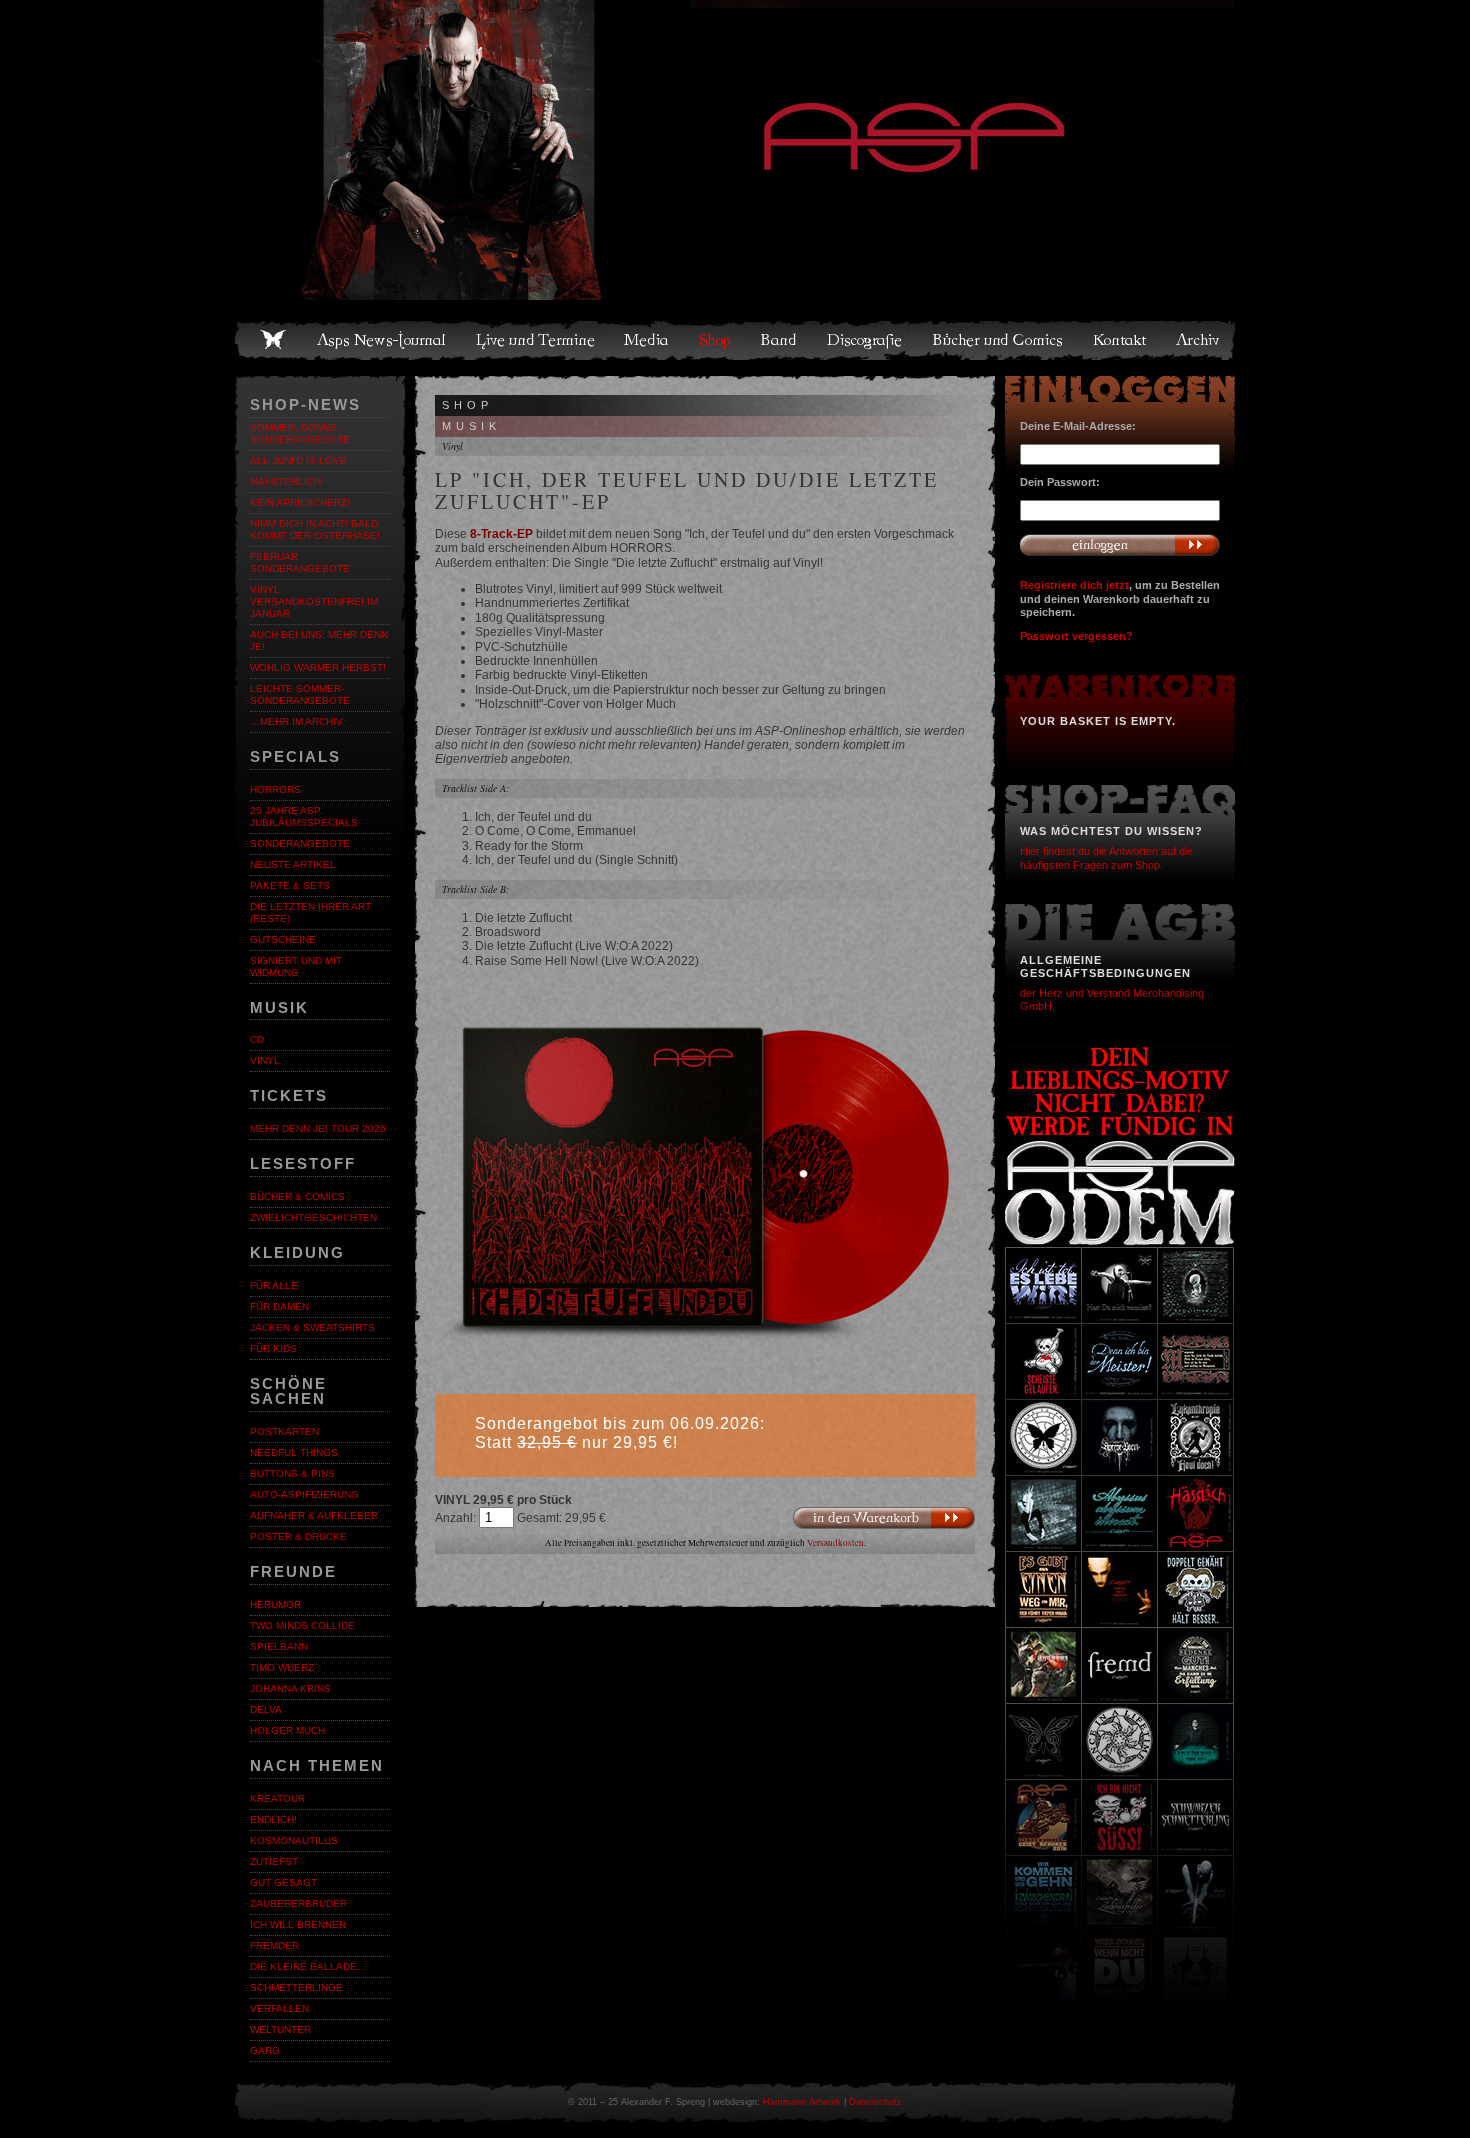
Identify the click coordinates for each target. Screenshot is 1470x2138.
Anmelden (1120, 545)
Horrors (275, 789)
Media (647, 340)
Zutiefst (274, 1861)
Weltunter (280, 2029)
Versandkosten (835, 1543)
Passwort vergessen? (1076, 636)
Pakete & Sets (290, 885)
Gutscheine (283, 939)
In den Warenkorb (884, 1518)
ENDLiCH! (273, 1819)
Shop (716, 340)
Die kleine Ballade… (308, 1966)
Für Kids (273, 1348)
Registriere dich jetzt (1074, 585)
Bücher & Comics (297, 1196)
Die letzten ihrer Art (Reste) (310, 912)
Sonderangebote (300, 843)
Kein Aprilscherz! (300, 502)
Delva (266, 1709)
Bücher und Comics (999, 340)
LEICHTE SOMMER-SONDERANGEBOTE (300, 694)
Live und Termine (536, 340)
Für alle (274, 1285)
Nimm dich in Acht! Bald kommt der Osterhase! (315, 529)
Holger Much (287, 1730)
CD (257, 1039)
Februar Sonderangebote (300, 562)
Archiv (1199, 340)
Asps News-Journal (382, 340)
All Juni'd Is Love (298, 460)
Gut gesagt (283, 1882)
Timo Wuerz (282, 1667)
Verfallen (279, 2008)
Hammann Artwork (802, 2102)
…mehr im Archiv (296, 721)
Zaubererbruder (298, 1903)
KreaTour (277, 1798)
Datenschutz (875, 2102)
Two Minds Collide (302, 1625)
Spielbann (279, 1646)
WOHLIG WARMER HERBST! (318, 667)
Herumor (275, 1604)
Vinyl (265, 1060)
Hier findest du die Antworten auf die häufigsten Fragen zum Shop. (1106, 857)
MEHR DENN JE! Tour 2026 (318, 1128)
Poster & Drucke (298, 1536)
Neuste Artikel (293, 864)
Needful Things (294, 1452)
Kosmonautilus (294, 1840)
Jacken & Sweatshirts (312, 1327)
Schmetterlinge (296, 1987)
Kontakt (1120, 340)
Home (273, 340)
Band (780, 340)
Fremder (274, 1945)
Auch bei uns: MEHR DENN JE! (319, 640)
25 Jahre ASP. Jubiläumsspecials (304, 816)
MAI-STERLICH (285, 481)
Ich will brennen (298, 1924)
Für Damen (279, 1306)
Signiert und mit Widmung (296, 966)
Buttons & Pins (292, 1473)
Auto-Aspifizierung (304, 1494)
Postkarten (284, 1431)
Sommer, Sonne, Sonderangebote (300, 433)
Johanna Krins (290, 1688)
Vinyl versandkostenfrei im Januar (314, 601)
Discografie (866, 340)
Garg (265, 2050)
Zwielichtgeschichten (313, 1217)
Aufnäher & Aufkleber (314, 1515)
